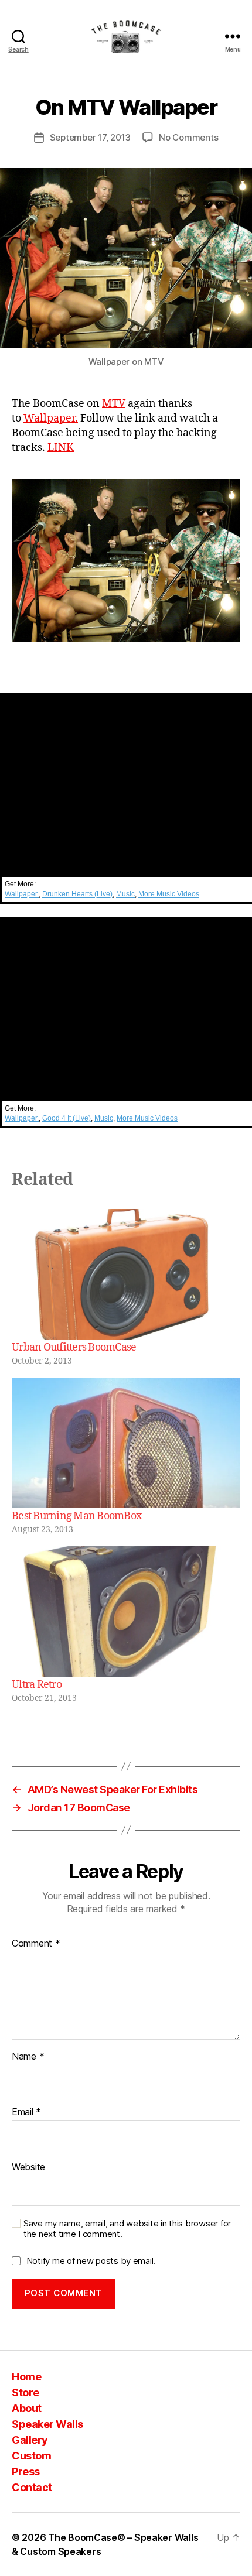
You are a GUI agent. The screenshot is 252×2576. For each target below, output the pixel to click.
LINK (61, 448)
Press (26, 2471)
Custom (31, 2456)
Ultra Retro (37, 1685)
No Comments (188, 137)
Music (125, 894)
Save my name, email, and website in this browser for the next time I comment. (127, 2229)
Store (25, 2392)
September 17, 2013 (90, 137)
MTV (114, 404)
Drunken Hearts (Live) (77, 894)
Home (26, 2377)
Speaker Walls (47, 2424)
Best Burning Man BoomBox (76, 1516)
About (27, 2408)
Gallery (30, 2440)
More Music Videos (169, 894)
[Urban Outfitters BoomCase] (126, 1274)
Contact (32, 2487)
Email (26, 2112)
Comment (36, 1944)
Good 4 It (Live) (67, 1118)
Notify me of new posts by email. (91, 2261)
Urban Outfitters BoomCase (74, 1347)
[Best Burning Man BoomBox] (126, 1443)
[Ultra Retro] (126, 1611)
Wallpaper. (51, 418)
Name (28, 2057)
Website (28, 2167)
